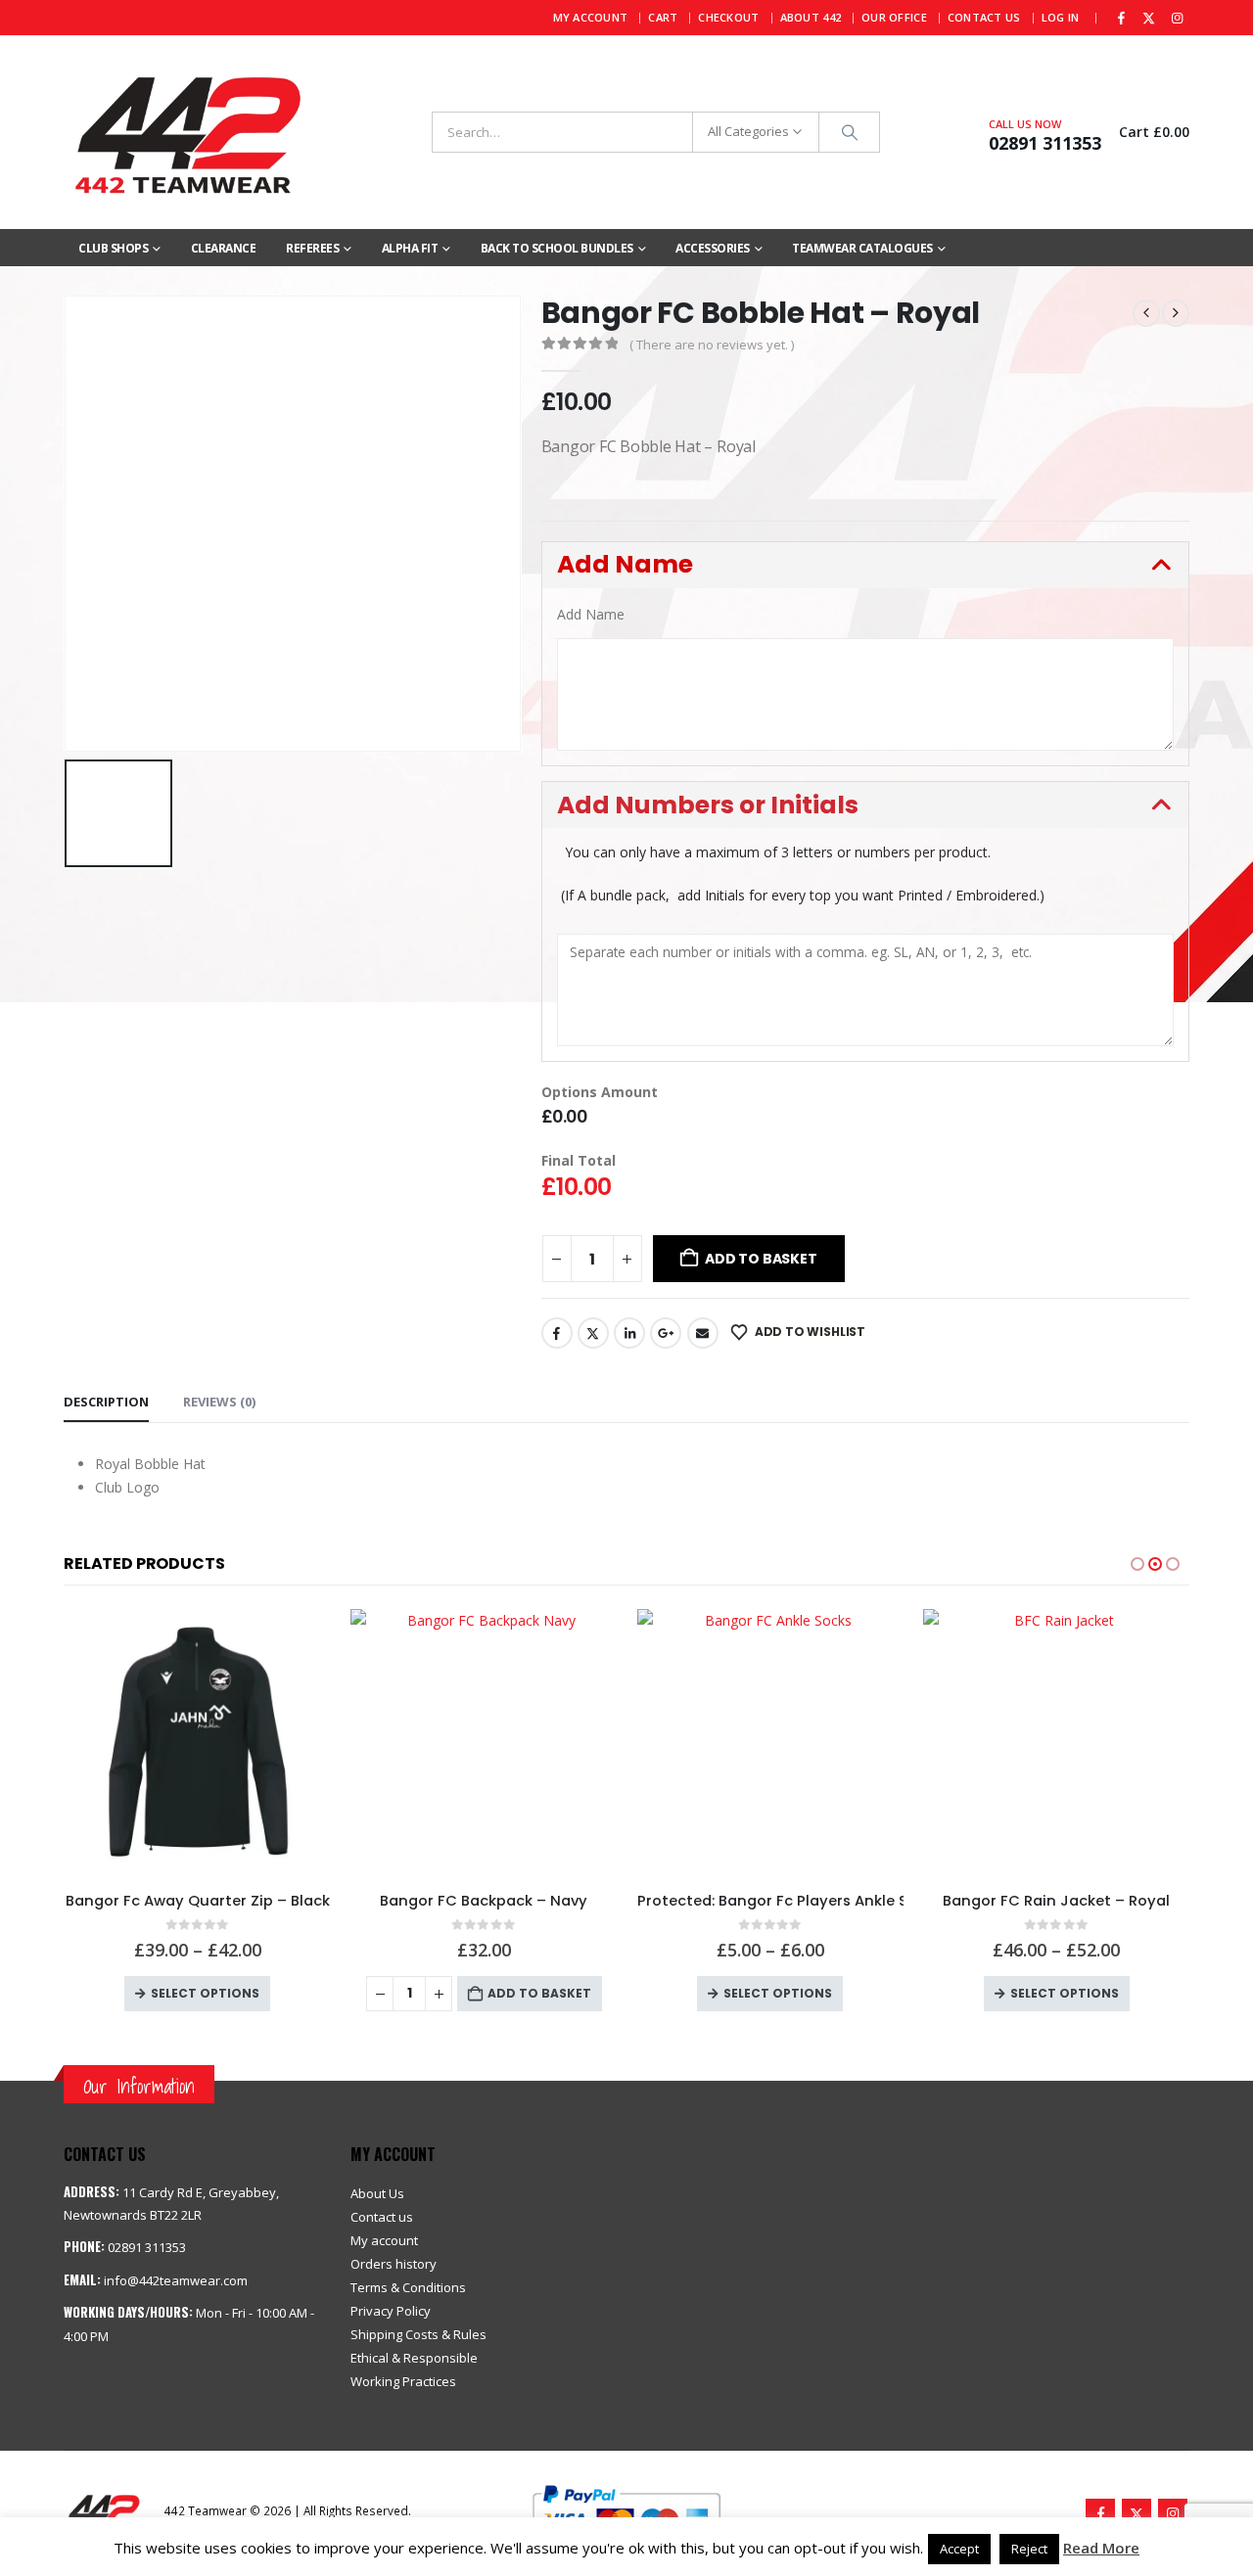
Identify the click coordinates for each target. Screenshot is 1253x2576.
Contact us (382, 2217)
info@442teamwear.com (176, 2280)
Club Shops (113, 248)
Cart (663, 17)
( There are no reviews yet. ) (712, 345)
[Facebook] (1121, 18)
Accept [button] (959, 2549)
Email (703, 1333)
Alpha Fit (410, 248)
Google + (666, 1333)
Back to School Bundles (557, 248)
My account (384, 2240)
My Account (591, 17)
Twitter (593, 1333)
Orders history (394, 2264)
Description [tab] (106, 1402)
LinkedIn (629, 1333)
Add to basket (761, 1259)
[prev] (1146, 313)
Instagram (1173, 2513)
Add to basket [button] (274, 1993)
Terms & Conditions (408, 2287)
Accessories (713, 248)
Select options (512, 1993)
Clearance (224, 248)
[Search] (850, 132)
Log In (1061, 17)
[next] (1176, 313)
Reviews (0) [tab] (219, 1402)
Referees (312, 248)
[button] (866, 565)
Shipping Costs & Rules (418, 2334)
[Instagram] (1177, 18)
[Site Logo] (186, 132)
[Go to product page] (219, 1743)
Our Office (894, 17)
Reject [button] (1029, 2549)
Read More (1101, 2548)
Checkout (728, 17)
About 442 (811, 17)
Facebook (557, 1333)
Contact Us (984, 17)
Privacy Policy (391, 2311)
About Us (377, 2193)
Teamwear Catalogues (862, 248)
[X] (1149, 18)
